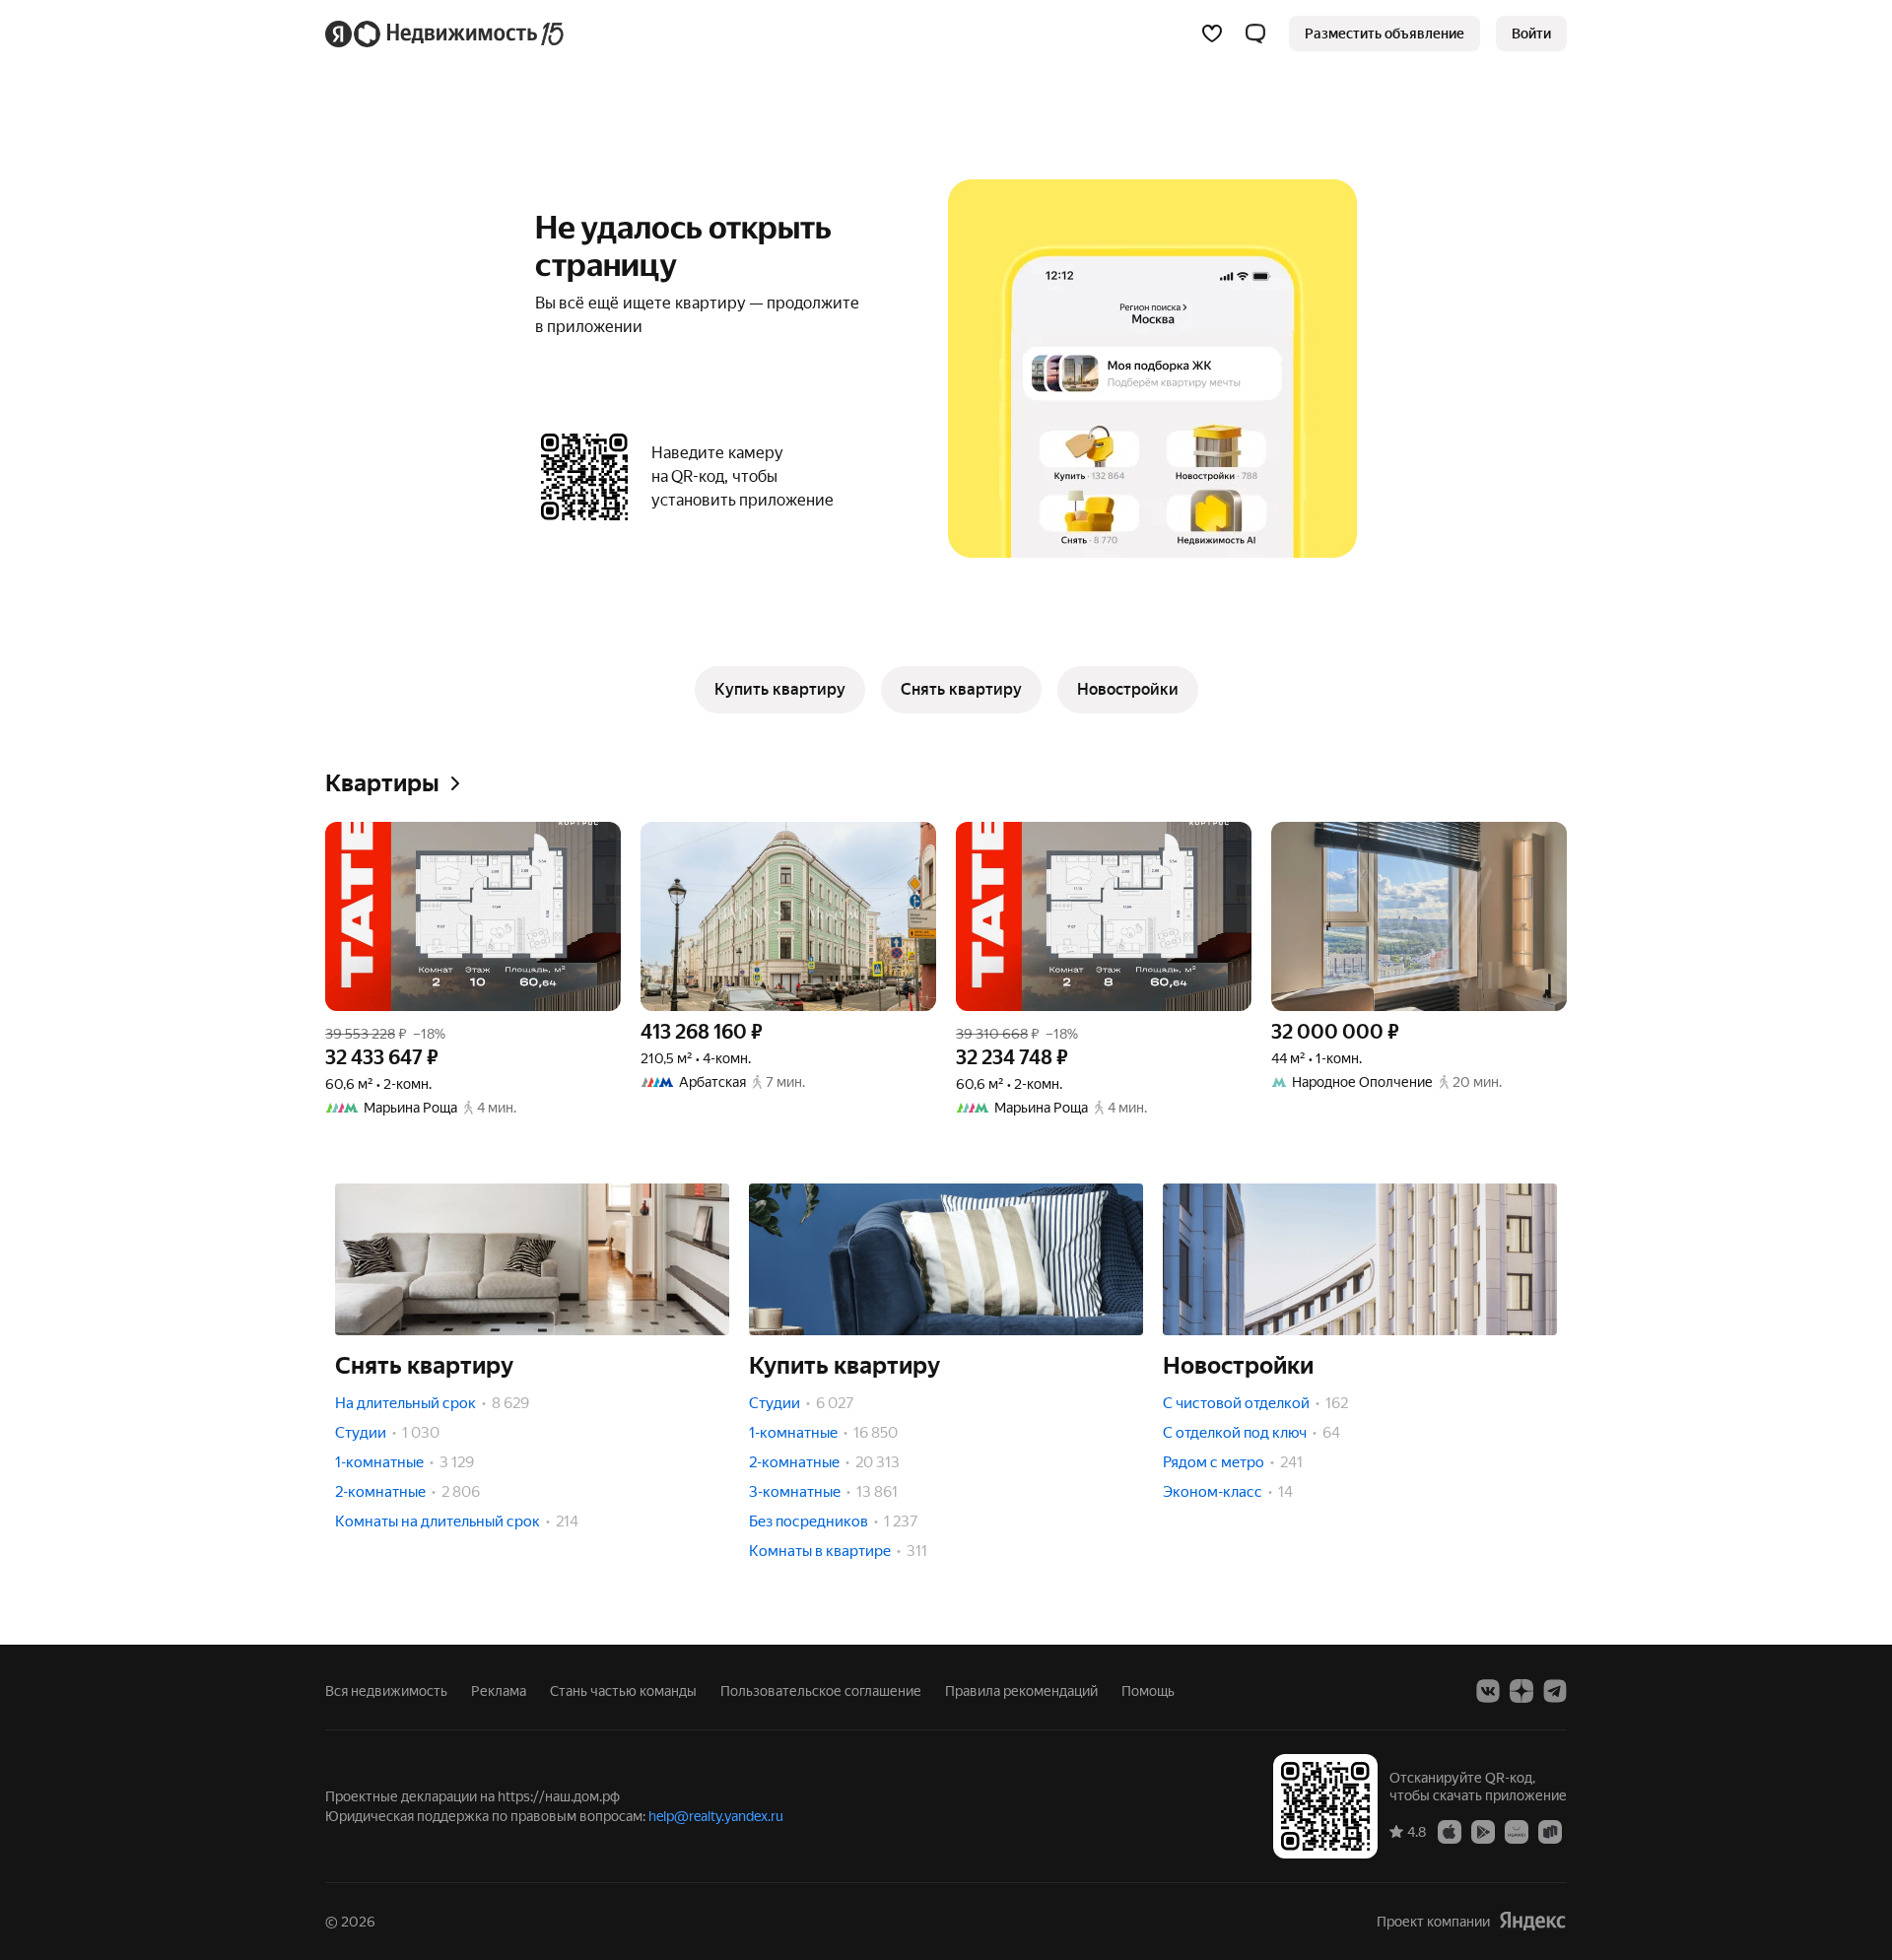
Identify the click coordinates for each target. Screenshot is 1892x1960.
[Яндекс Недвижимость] (446, 34)
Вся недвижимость (386, 1691)
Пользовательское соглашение (821, 1691)
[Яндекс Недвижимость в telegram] (1555, 1691)
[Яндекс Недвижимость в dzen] (1521, 1691)
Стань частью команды (623, 1691)
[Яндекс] (1532, 1921)
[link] (1531, 34)
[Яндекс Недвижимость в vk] (1488, 1691)
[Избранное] (1212, 34)
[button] (1255, 34)
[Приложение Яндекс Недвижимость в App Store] (1450, 1831)
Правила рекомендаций (1021, 1691)
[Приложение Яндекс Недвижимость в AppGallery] (1517, 1831)
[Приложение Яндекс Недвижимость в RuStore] (1550, 1831)
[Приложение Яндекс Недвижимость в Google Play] (1483, 1831)
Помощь (1148, 1691)
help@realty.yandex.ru (716, 1816)
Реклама (499, 1691)
